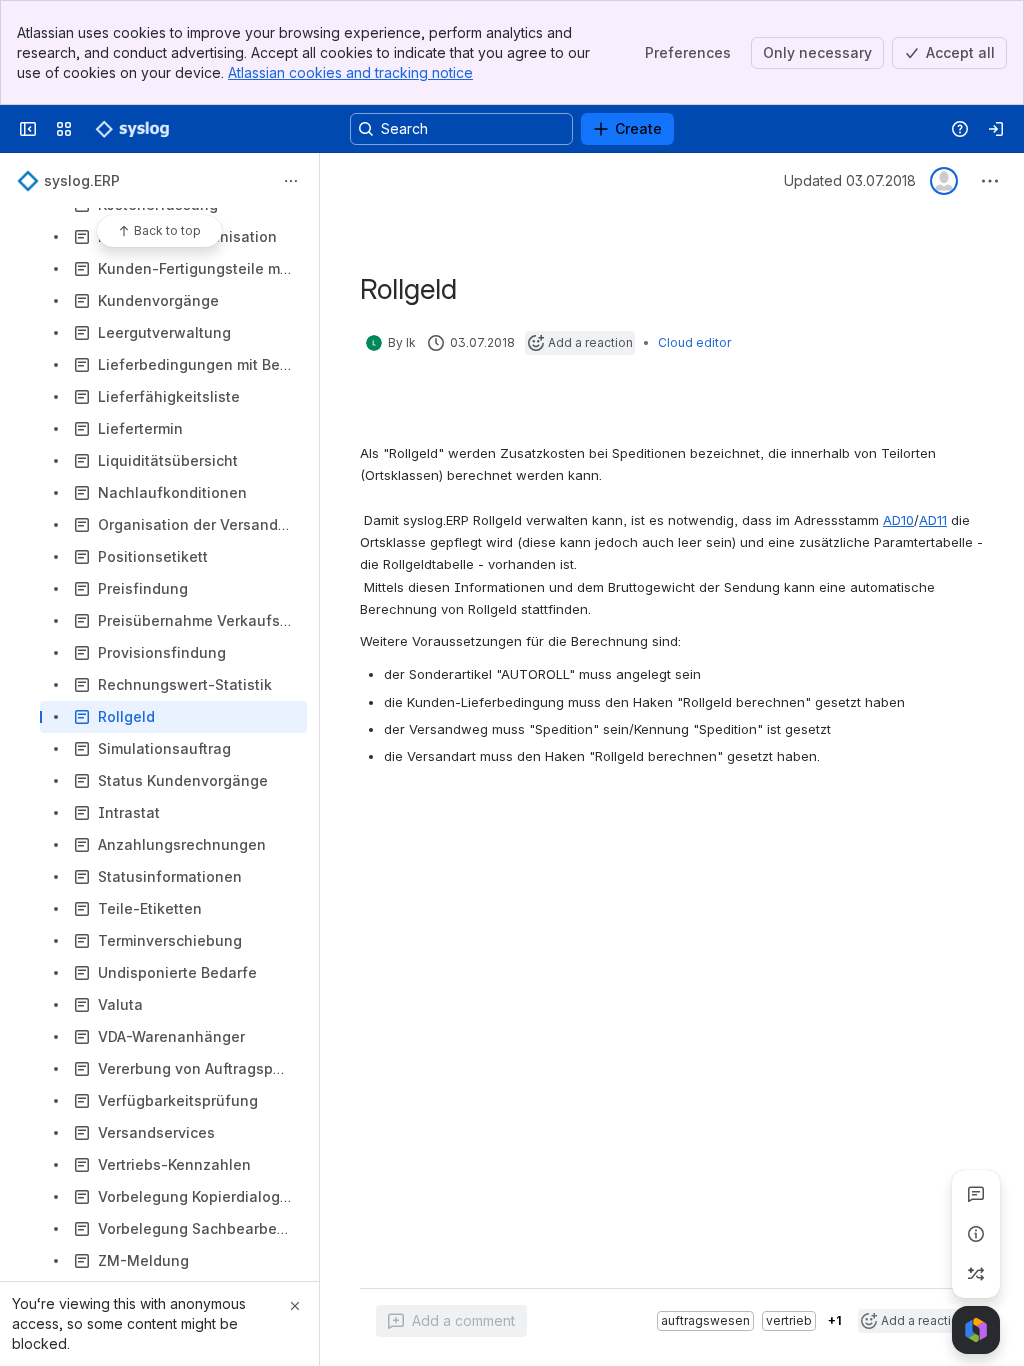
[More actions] (291, 181)
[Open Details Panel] (976, 1234)
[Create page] (976, 1274)
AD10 (898, 520)
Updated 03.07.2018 (850, 180)
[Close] (295, 1306)
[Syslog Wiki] (132, 129)
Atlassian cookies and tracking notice (350, 72)
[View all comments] (976, 1194)
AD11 (933, 520)
